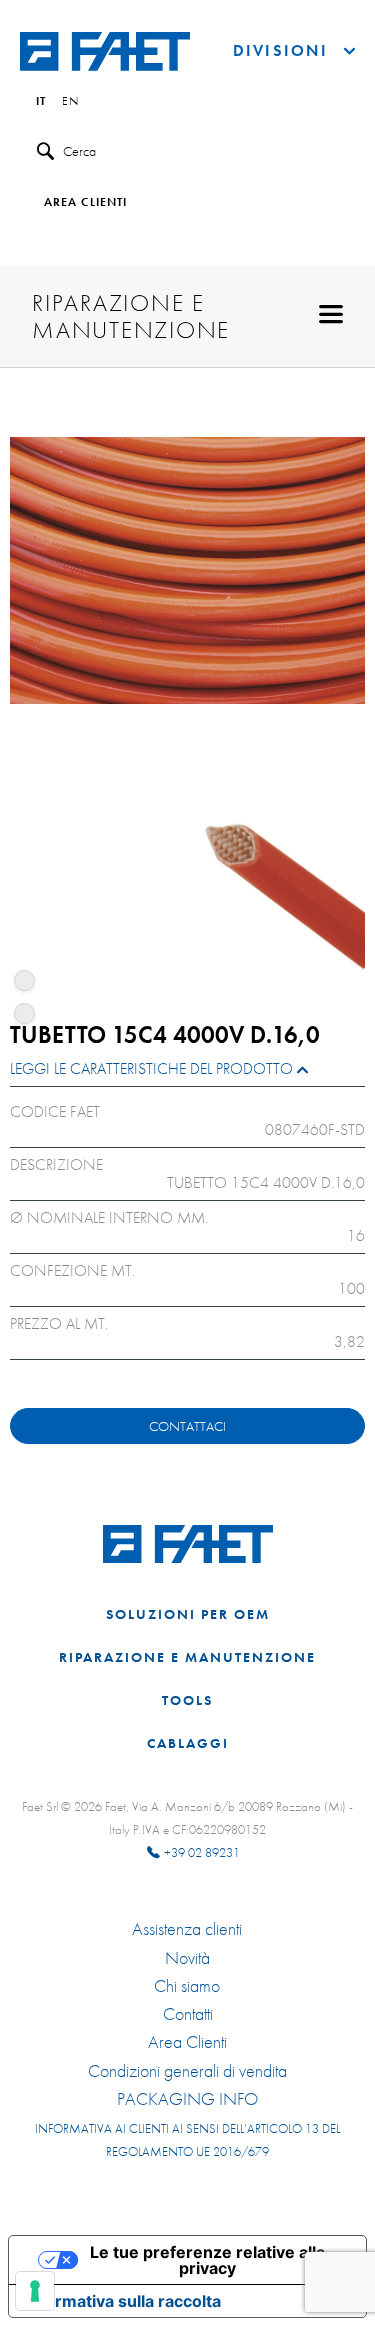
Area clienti (85, 203)
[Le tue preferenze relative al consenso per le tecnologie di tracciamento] (35, 2291)
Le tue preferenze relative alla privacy (207, 2260)
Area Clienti (187, 2042)
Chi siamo (187, 1986)
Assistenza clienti (187, 1929)
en (70, 102)
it (41, 102)
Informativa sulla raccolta (123, 2301)
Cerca (79, 151)
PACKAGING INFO (187, 2099)
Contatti (188, 2014)
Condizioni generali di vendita (187, 2071)
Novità (187, 1958)
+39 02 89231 (202, 1852)
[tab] (187, 1073)
